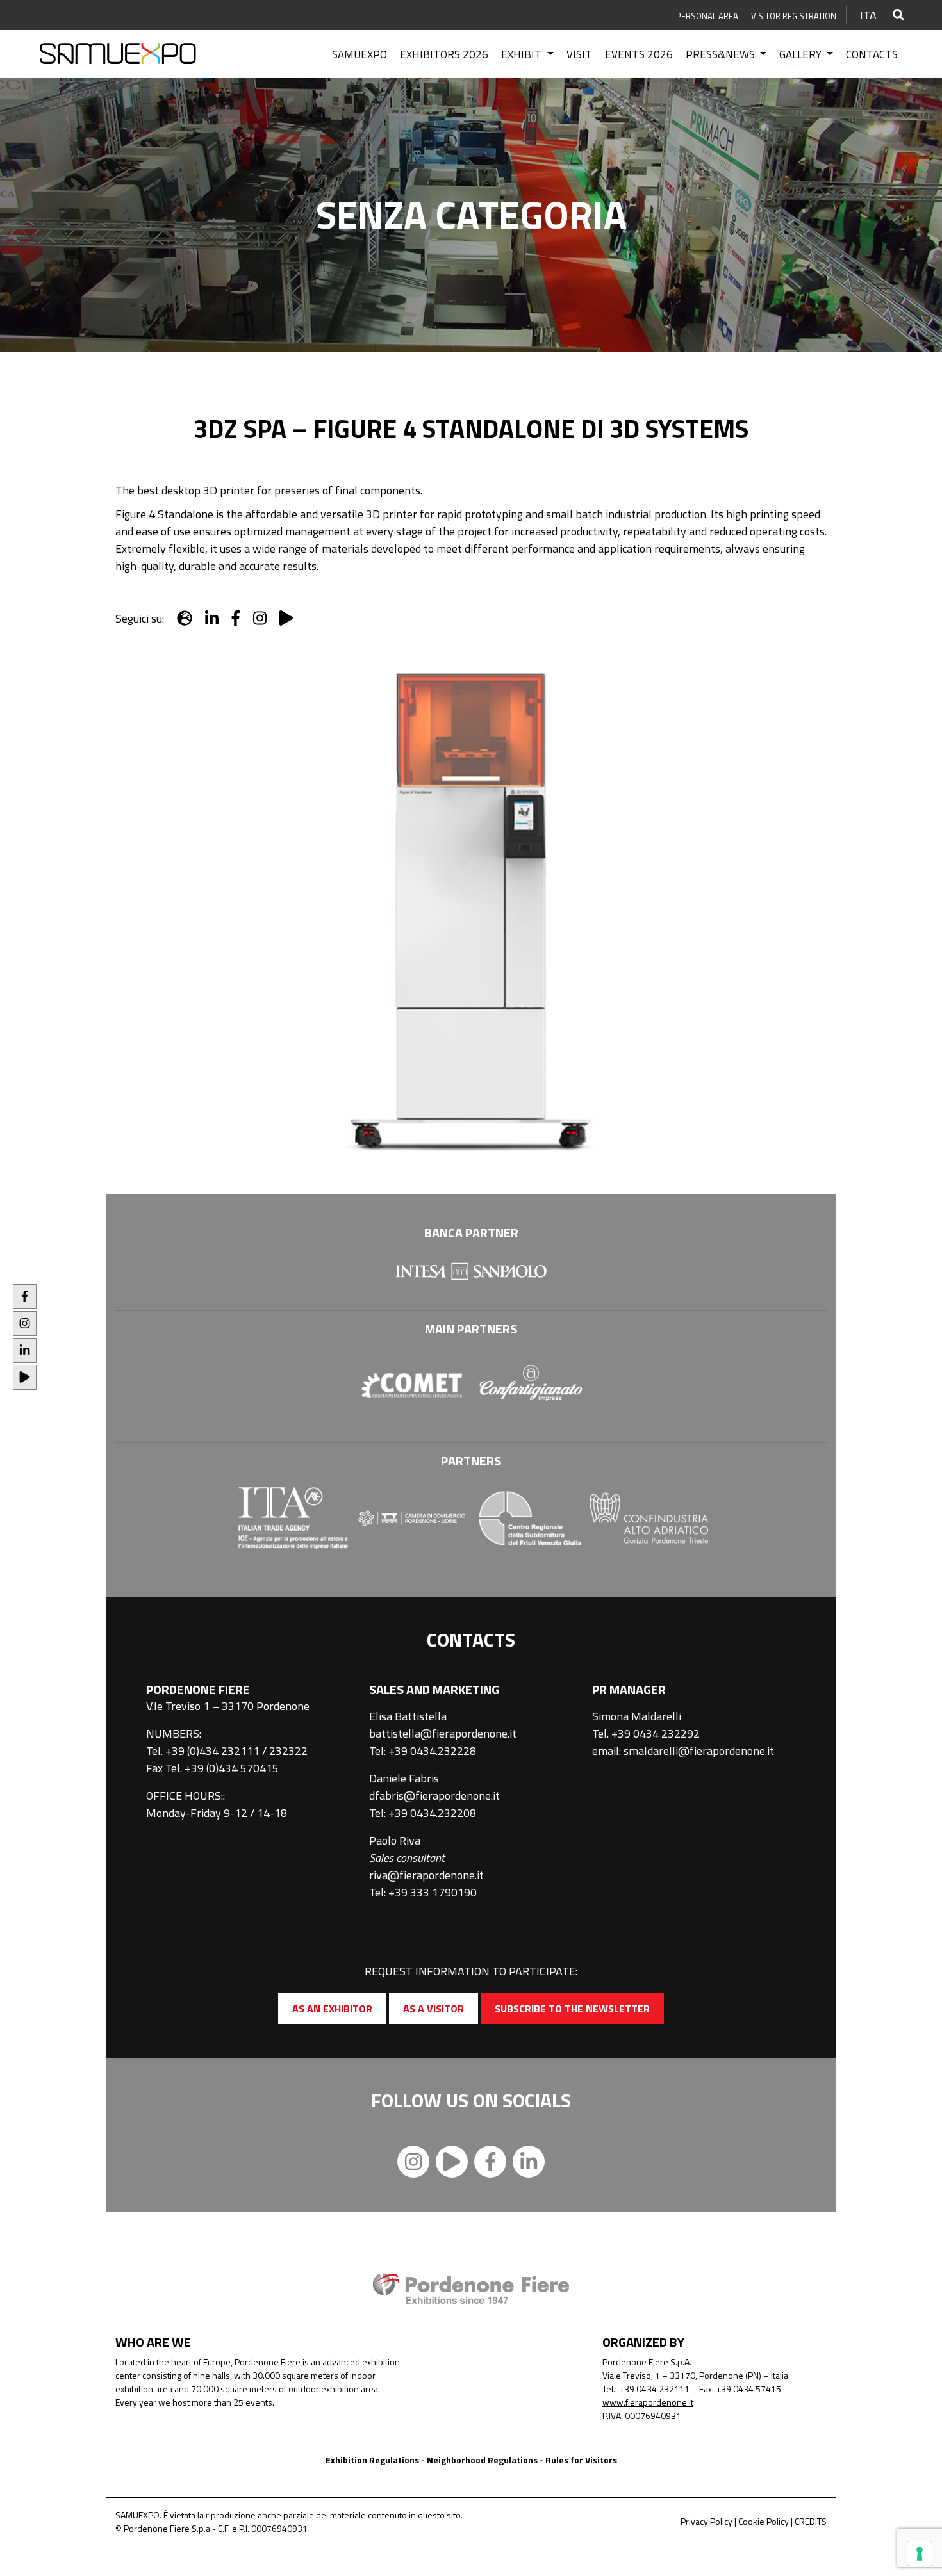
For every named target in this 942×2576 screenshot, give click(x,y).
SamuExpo (359, 54)
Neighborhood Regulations (482, 2460)
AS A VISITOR (434, 2009)
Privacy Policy (706, 2521)
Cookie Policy (764, 2521)
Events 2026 (639, 54)
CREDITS (811, 2521)
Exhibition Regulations (372, 2460)
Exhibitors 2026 (444, 54)
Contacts (872, 54)
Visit (579, 54)
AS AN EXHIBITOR (332, 2009)
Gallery (802, 54)
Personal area (707, 16)
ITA (868, 15)
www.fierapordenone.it (648, 2402)
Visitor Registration (794, 16)
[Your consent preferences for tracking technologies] (920, 2554)
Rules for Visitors (581, 2460)
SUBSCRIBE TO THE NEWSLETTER (572, 2009)
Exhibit (523, 54)
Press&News (722, 54)
